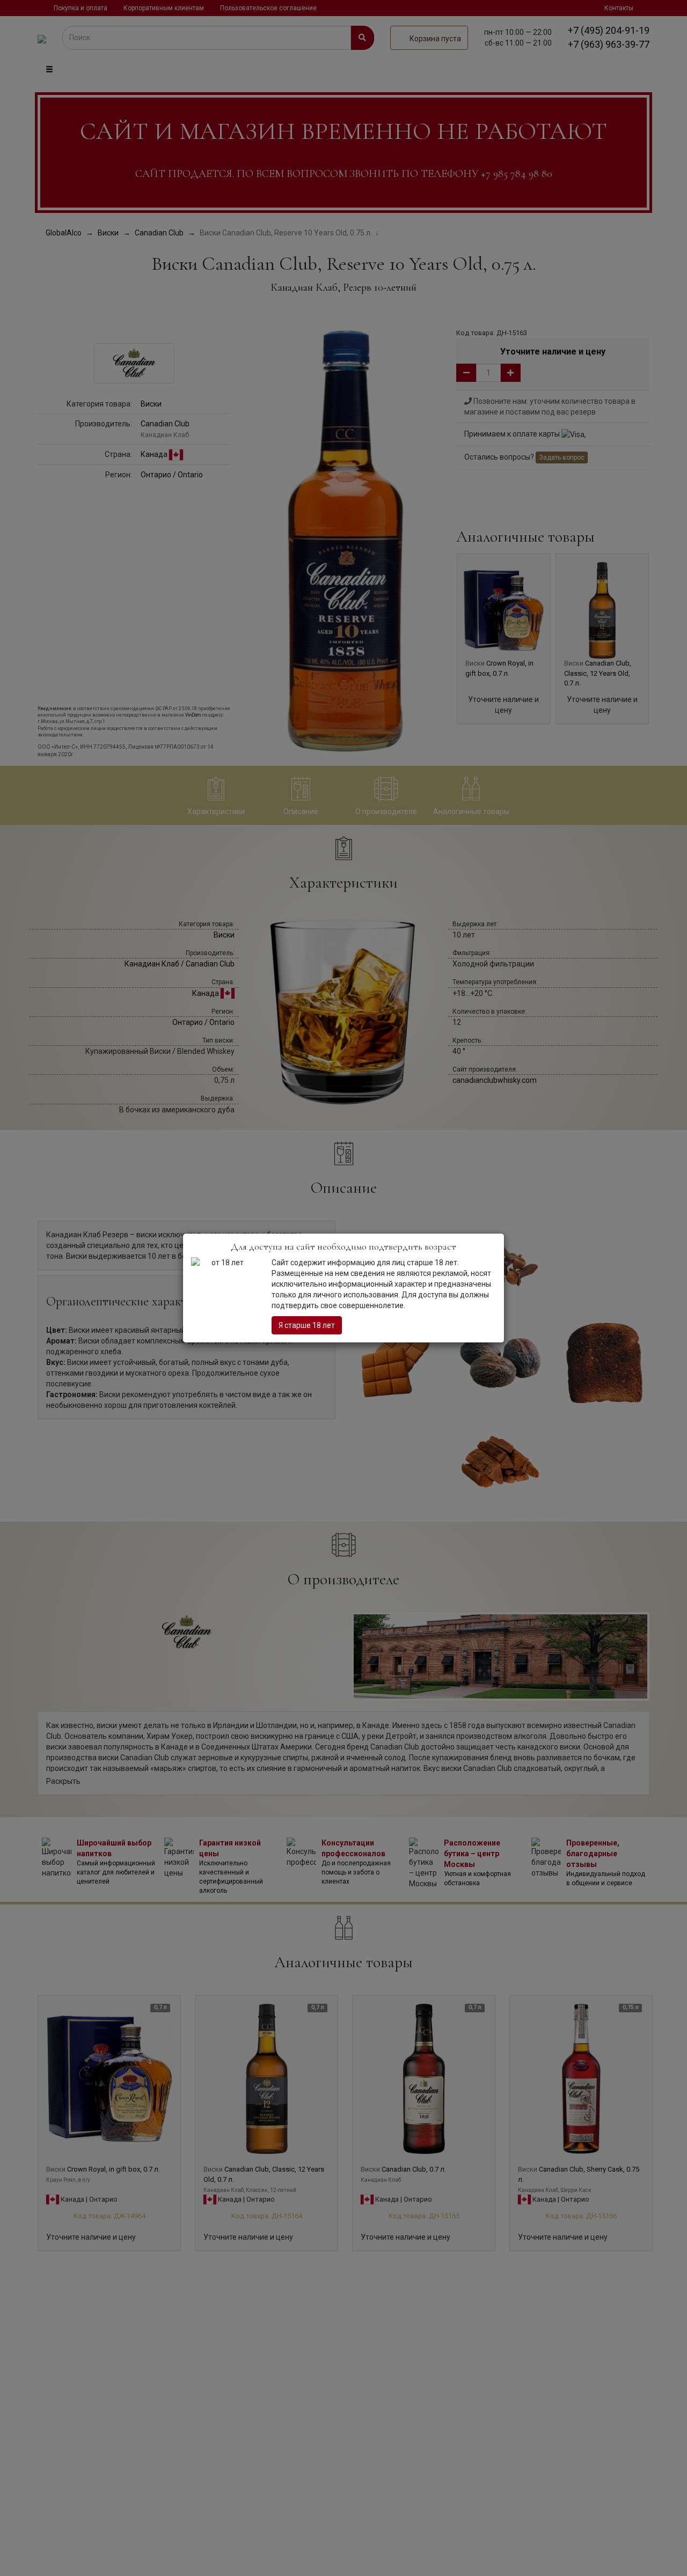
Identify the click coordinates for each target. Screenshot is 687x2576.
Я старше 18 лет (307, 1325)
